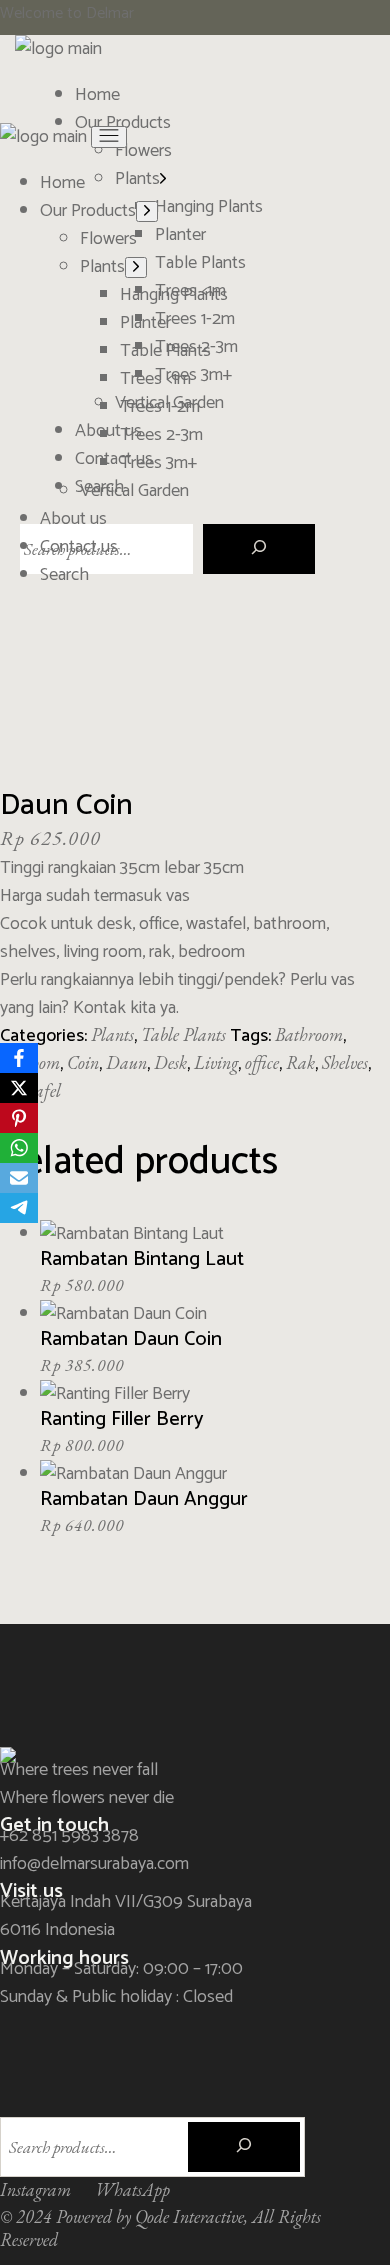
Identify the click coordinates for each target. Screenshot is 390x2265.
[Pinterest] (19, 1118)
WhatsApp (132, 2189)
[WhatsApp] (19, 1148)
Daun (126, 1062)
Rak (300, 1062)
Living (216, 1062)
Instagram (35, 2189)
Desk (170, 1062)
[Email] (19, 1178)
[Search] (259, 549)
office (262, 1062)
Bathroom (309, 1034)
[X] (19, 1088)
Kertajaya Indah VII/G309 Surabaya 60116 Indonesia (126, 1916)
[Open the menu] (109, 137)
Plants (112, 1034)
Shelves (345, 1062)
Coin (83, 1062)
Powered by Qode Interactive (150, 2216)
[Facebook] (19, 1058)
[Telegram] (19, 1208)
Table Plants (183, 1034)
